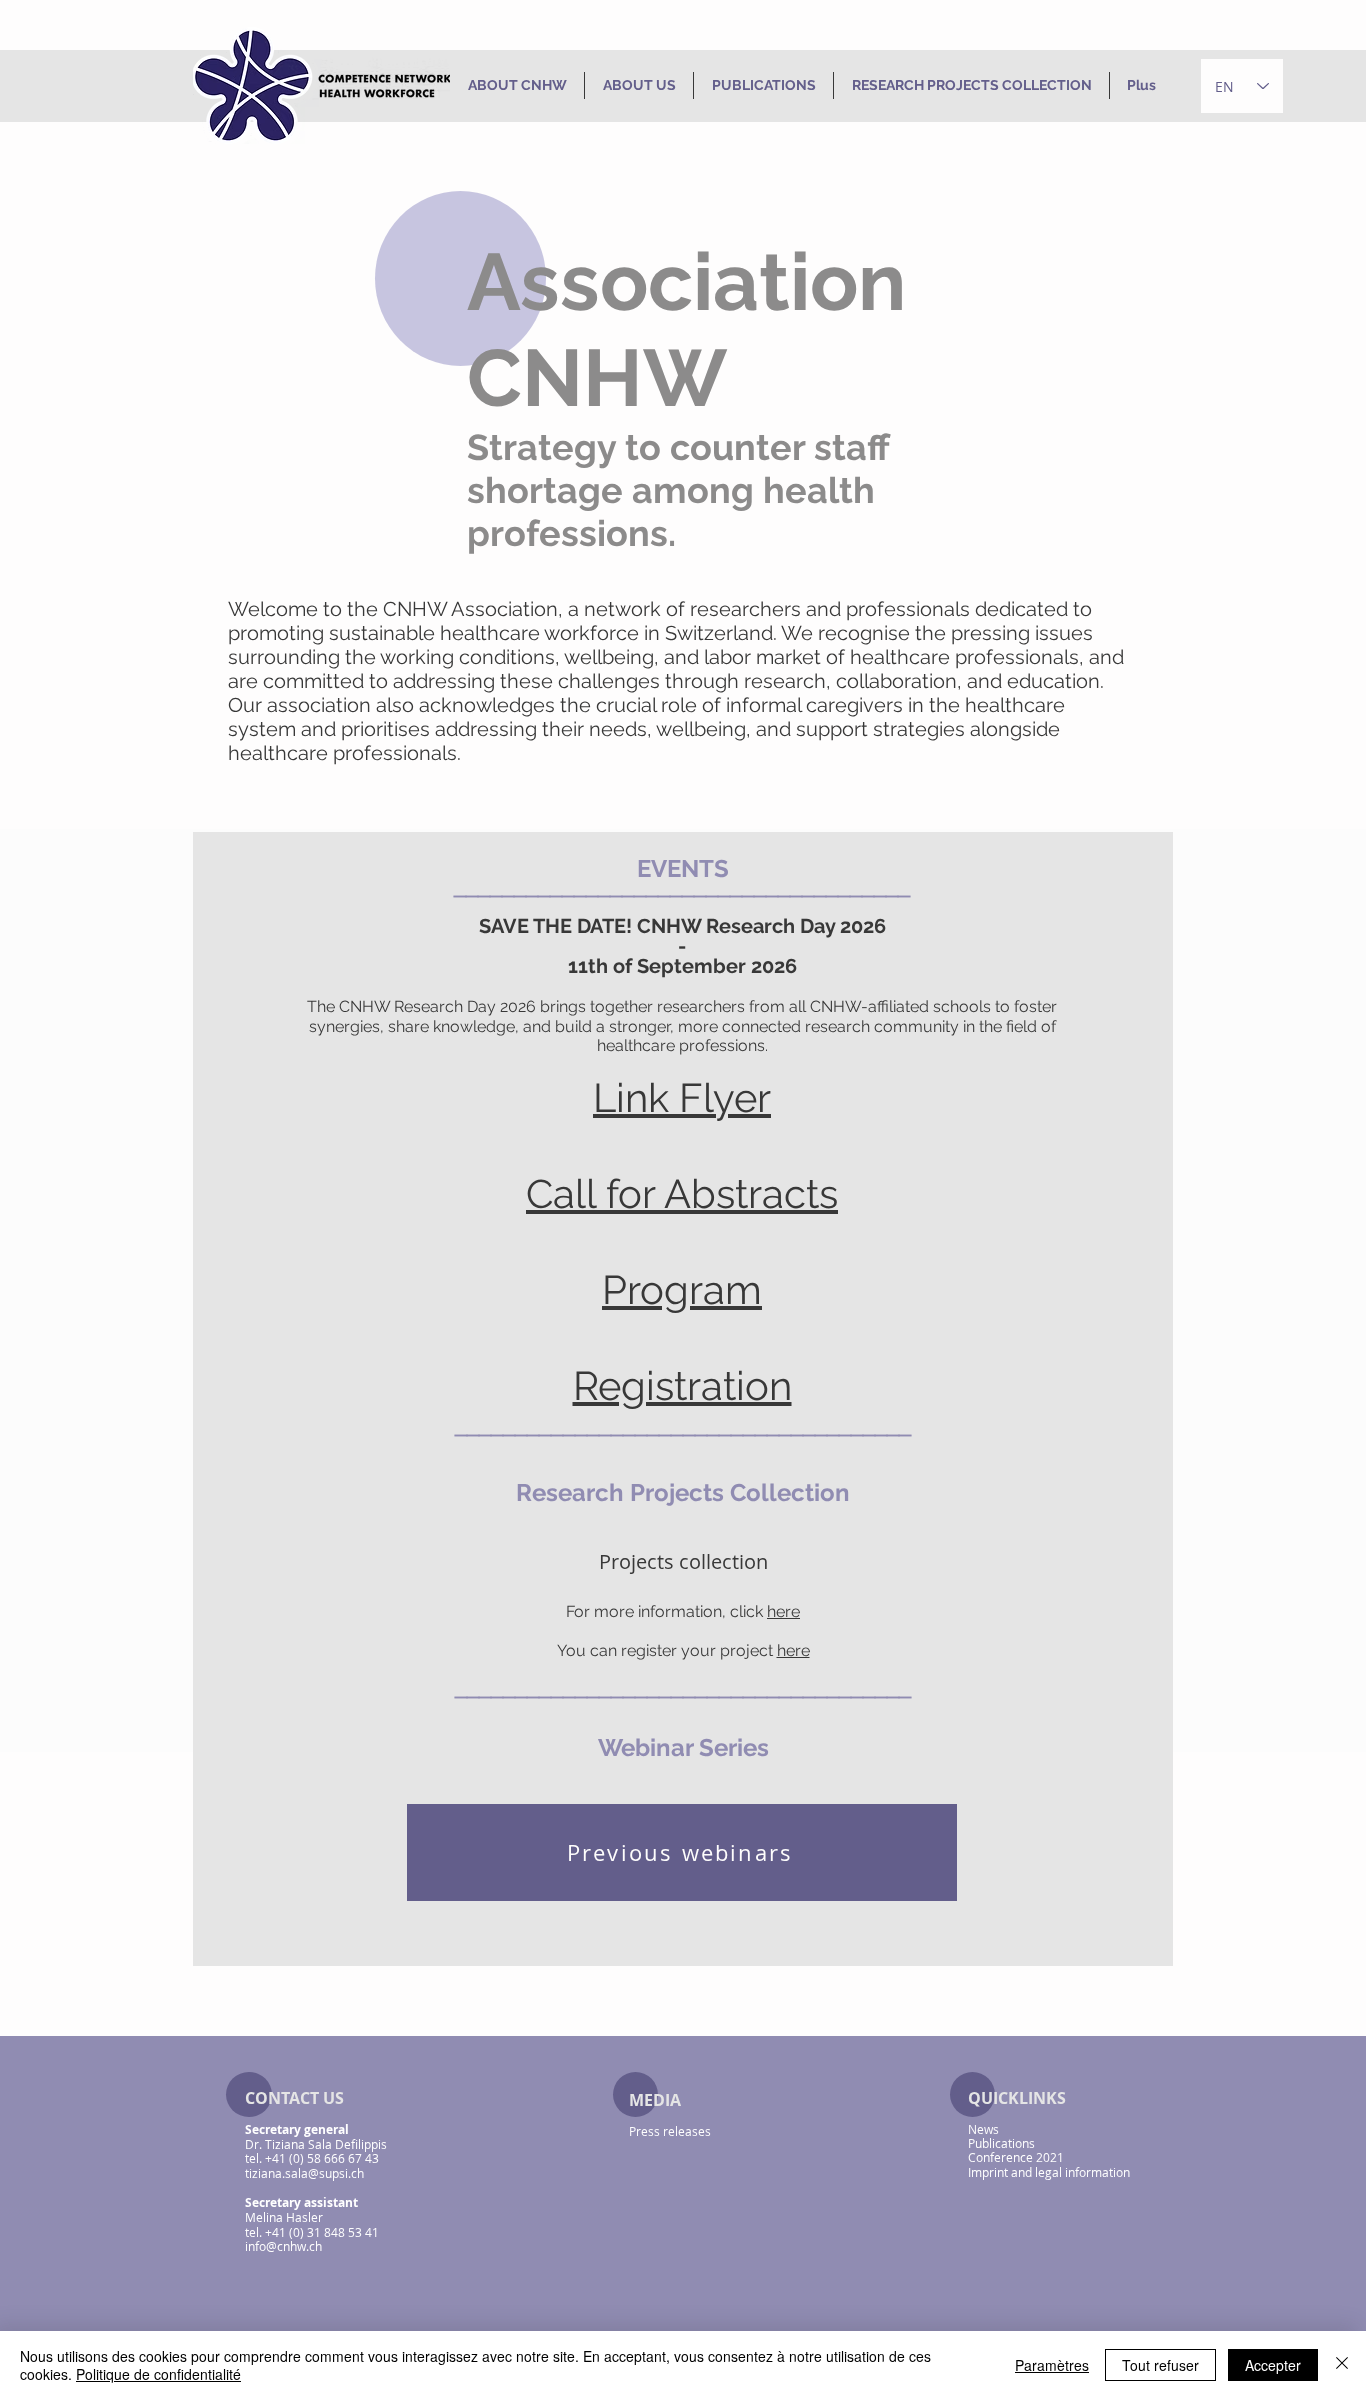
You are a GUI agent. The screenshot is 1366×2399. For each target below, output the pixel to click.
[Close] (1342, 2365)
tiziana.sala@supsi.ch (304, 2173)
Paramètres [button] (1052, 2365)
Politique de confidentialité (158, 2374)
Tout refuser (1160, 2365)
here (783, 1611)
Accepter (1273, 2365)
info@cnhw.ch (283, 2246)
